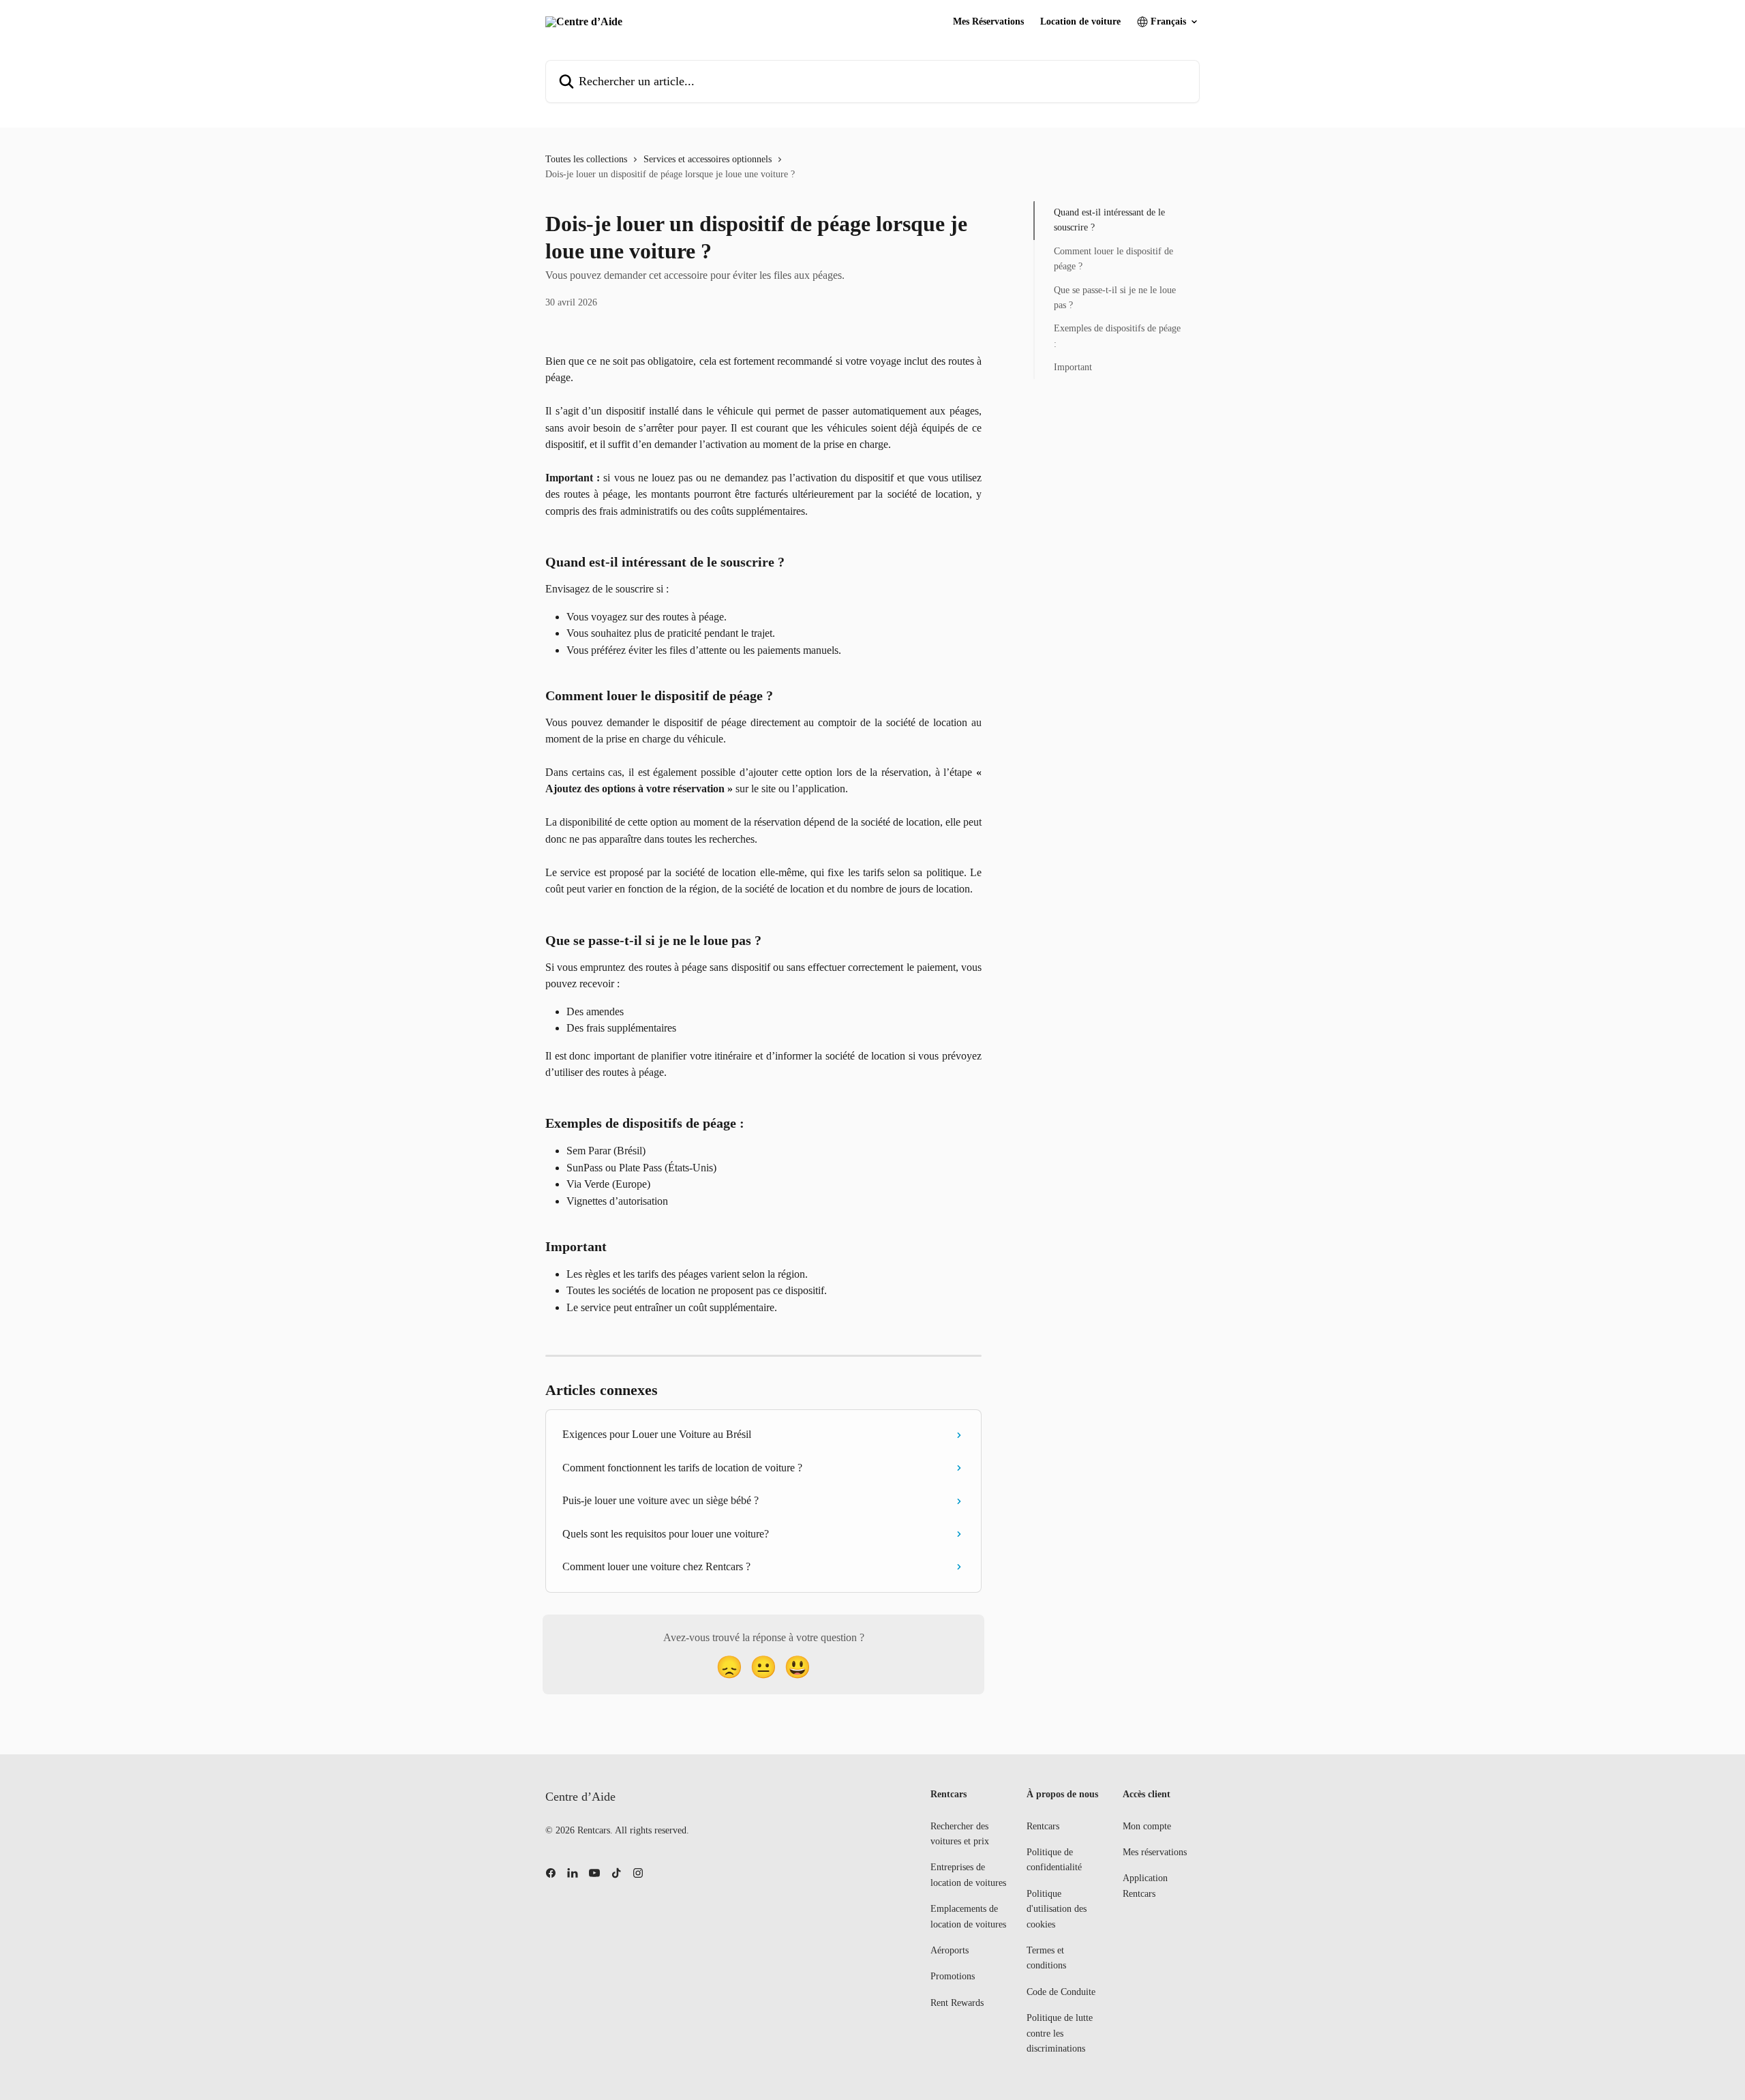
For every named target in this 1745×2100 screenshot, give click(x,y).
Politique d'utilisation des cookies (1057, 1909)
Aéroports (950, 1950)
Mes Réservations (988, 22)
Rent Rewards (957, 2003)
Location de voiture (1080, 22)
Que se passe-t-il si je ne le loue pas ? (1115, 297)
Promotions (953, 1976)
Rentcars (1043, 1826)
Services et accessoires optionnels (708, 159)
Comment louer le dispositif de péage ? (1113, 259)
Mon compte (1147, 1826)
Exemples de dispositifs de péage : (1117, 336)
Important (1073, 367)
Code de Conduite (1061, 1992)
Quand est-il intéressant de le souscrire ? (1109, 220)
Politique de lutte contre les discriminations (1060, 2033)
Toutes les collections (586, 159)
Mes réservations (1155, 1852)
